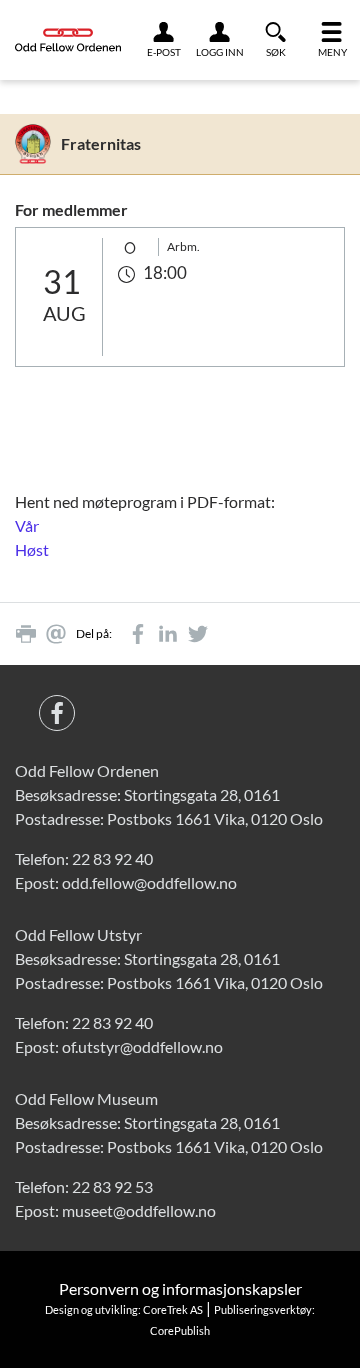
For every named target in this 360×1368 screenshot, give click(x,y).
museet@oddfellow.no (139, 1210)
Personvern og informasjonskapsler (180, 1288)
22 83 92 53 (112, 1186)
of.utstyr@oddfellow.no (142, 1046)
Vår (27, 525)
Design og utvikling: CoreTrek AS (124, 1309)
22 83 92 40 (112, 858)
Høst (32, 549)
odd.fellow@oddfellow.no (149, 882)
